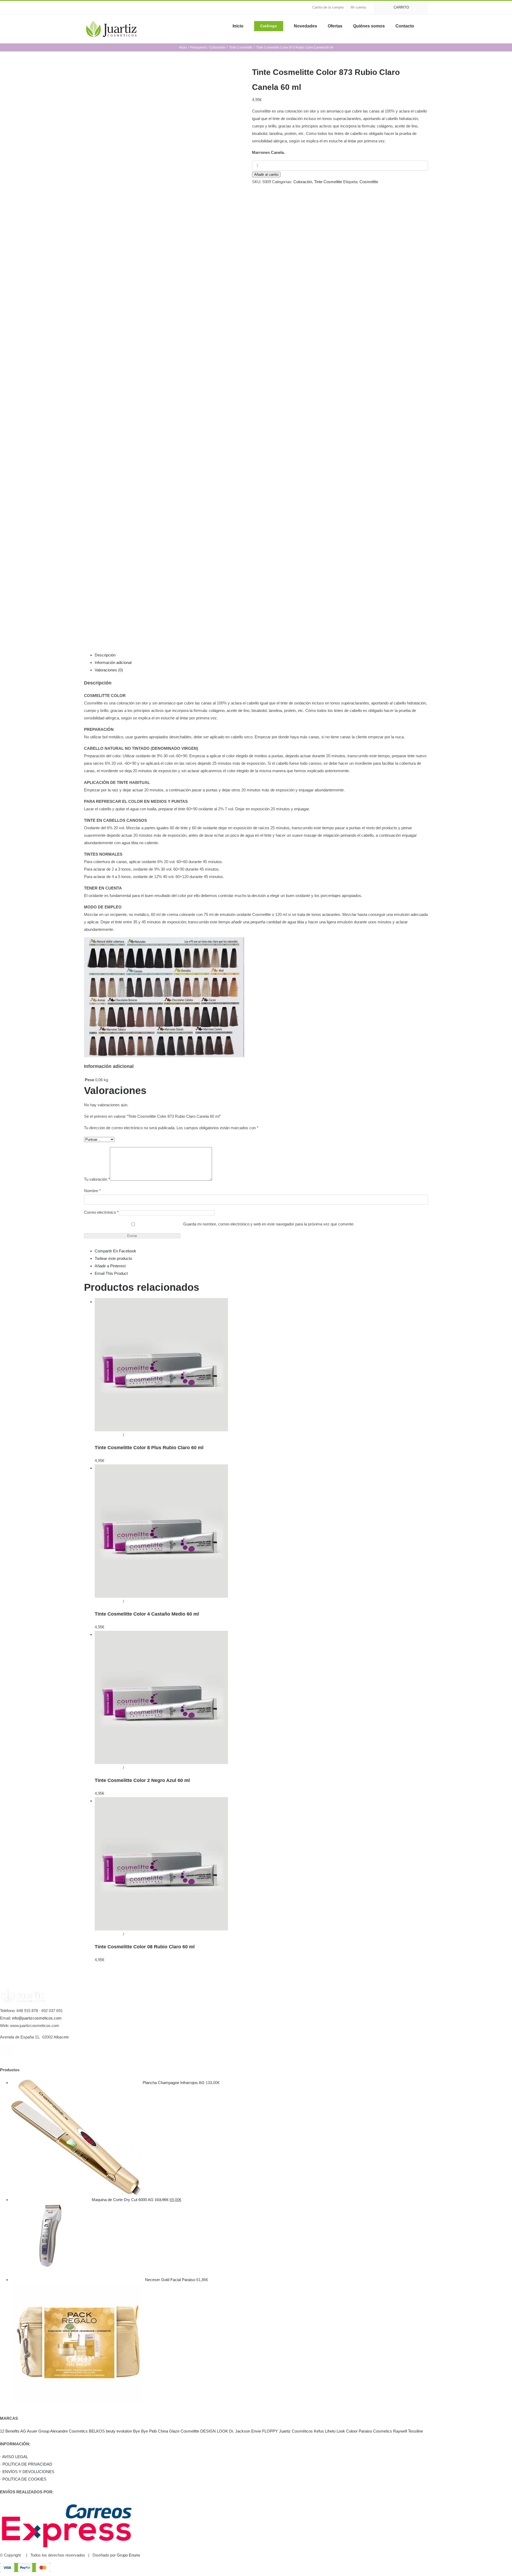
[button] (426, 26)
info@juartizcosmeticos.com (37, 2018)
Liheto (330, 2431)
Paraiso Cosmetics (375, 2431)
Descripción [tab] (105, 655)
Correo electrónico (101, 1212)
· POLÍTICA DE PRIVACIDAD (26, 2464)
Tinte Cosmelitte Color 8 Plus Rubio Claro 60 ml (149, 1448)
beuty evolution (119, 2431)
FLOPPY (270, 2431)
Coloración (303, 182)
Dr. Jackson (240, 2431)
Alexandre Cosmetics (69, 2431)
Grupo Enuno (128, 2555)
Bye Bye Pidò (145, 2431)
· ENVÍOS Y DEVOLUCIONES (27, 2472)
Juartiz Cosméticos (296, 2431)
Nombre (92, 1191)
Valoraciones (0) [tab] (109, 670)
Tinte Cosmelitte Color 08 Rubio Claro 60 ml (145, 1947)
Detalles (132, 1435)
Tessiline (415, 2431)
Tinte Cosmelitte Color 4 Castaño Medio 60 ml (147, 1614)
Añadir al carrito (266, 175)
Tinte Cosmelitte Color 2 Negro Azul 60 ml (142, 1780)
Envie (256, 2431)
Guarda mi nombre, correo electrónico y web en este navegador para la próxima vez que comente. (269, 1224)
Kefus (319, 2431)
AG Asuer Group (35, 2431)
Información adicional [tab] (113, 662)
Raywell (400, 2431)
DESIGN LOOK (214, 2431)
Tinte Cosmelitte (328, 182)
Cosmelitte (369, 182)
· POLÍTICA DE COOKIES (23, 2479)
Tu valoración (97, 1179)
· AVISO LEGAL (14, 2457)
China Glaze (169, 2431)
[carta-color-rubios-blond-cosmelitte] (164, 348)
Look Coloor (347, 2431)
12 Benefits (10, 2431)
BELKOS (97, 2431)
